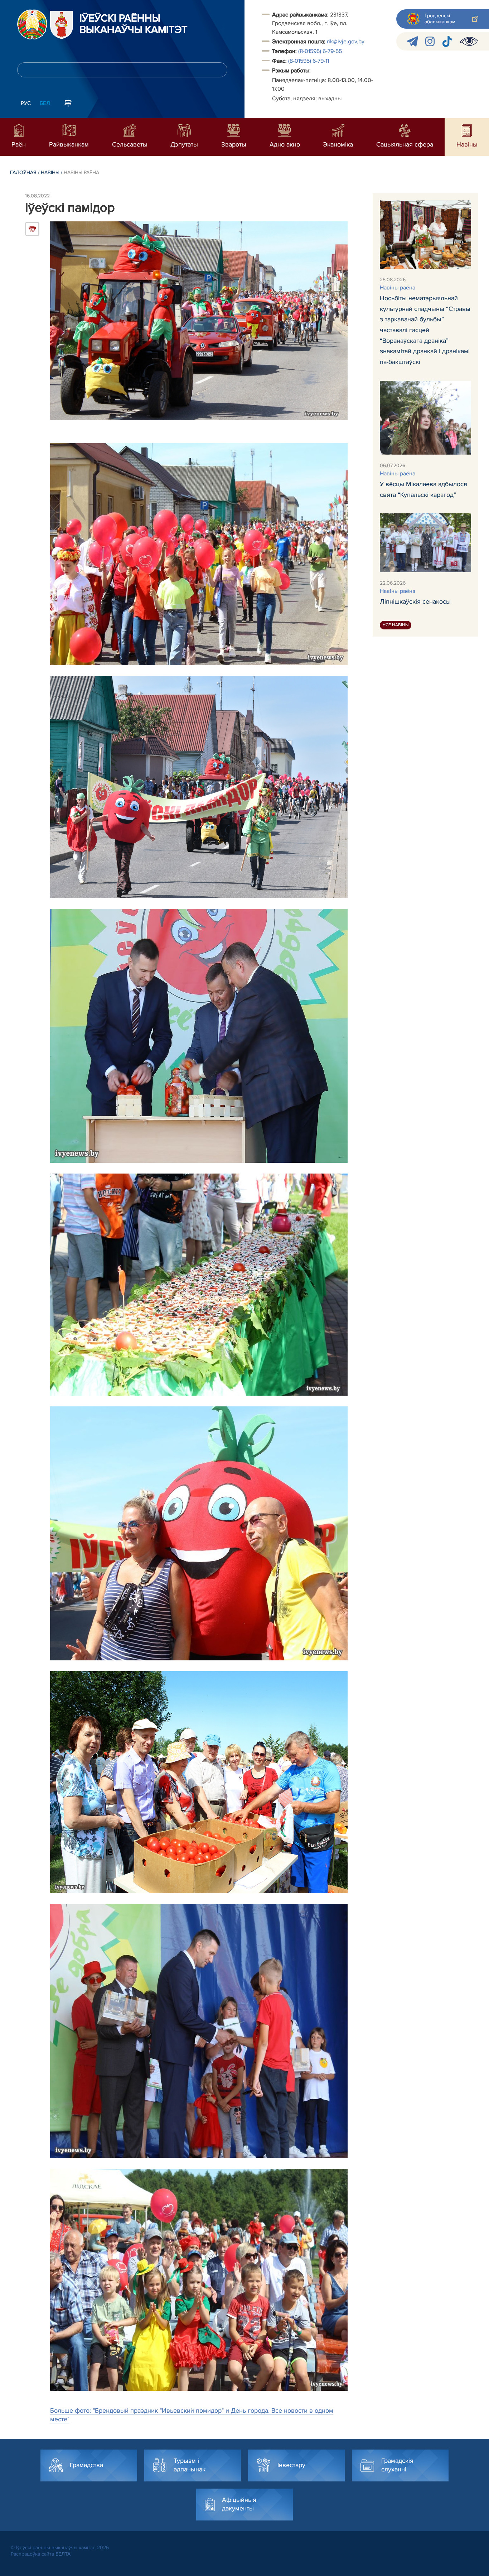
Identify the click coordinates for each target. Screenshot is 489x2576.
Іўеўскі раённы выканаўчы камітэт (134, 24)
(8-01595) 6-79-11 (309, 61)
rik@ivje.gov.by (346, 42)
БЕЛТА (63, 2554)
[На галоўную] (32, 24)
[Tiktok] (447, 41)
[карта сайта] (68, 102)
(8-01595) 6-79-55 (320, 51)
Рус (26, 103)
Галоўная (23, 172)
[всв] (469, 41)
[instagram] (430, 41)
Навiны (50, 172)
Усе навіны (396, 625)
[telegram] (413, 41)
